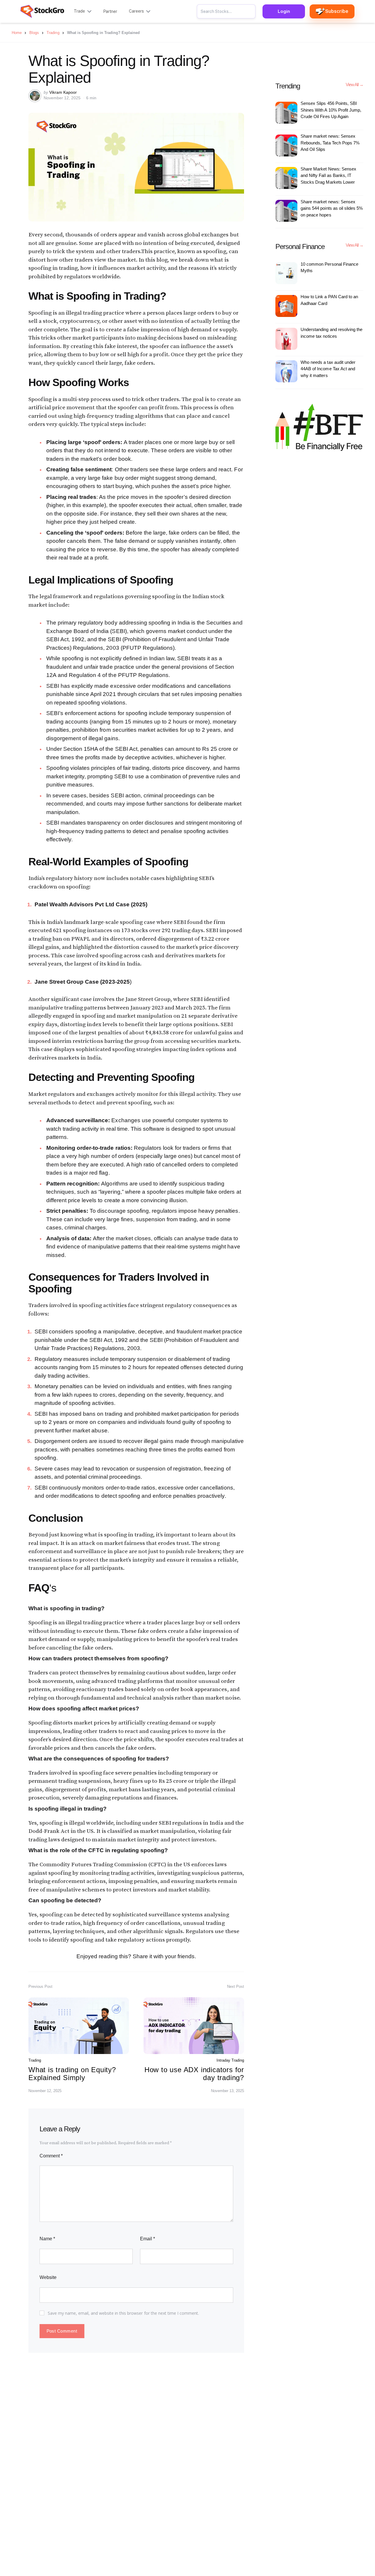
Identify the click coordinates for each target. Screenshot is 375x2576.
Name (47, 2239)
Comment (51, 2156)
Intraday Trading (230, 2060)
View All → (354, 85)
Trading (35, 2060)
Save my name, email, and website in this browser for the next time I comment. (123, 2313)
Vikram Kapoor (63, 92)
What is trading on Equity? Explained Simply (72, 2073)
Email (148, 2239)
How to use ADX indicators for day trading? (194, 2073)
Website (48, 2277)
